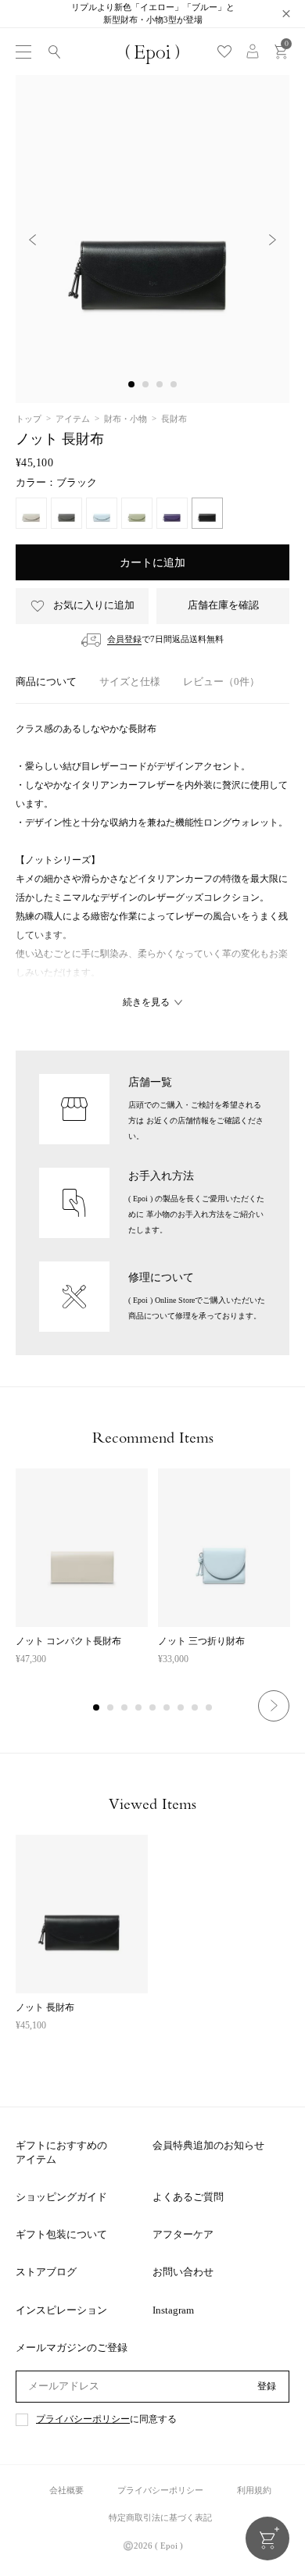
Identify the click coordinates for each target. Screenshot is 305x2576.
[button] (131, 384)
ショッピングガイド (61, 2197)
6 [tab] (167, 1708)
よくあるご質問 (188, 2197)
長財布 (174, 419)
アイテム (73, 419)
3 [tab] (125, 1708)
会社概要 (66, 2490)
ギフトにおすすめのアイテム (61, 2152)
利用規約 (254, 2490)
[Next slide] (273, 239)
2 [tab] (111, 1708)
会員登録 (124, 639)
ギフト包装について (61, 2234)
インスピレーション (61, 2310)
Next (274, 1706)
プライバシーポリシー (83, 2419)
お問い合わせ (183, 2272)
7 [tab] (181, 1708)
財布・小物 (126, 419)
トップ (29, 419)
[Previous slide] (32, 239)
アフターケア (183, 2234)
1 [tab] (97, 1708)
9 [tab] (210, 1708)
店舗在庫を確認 (223, 605)
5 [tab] (153, 1708)
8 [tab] (196, 1708)
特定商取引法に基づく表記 (160, 2517)
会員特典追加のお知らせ (208, 2145)
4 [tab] (139, 1708)
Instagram (173, 2310)
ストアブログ (46, 2272)
